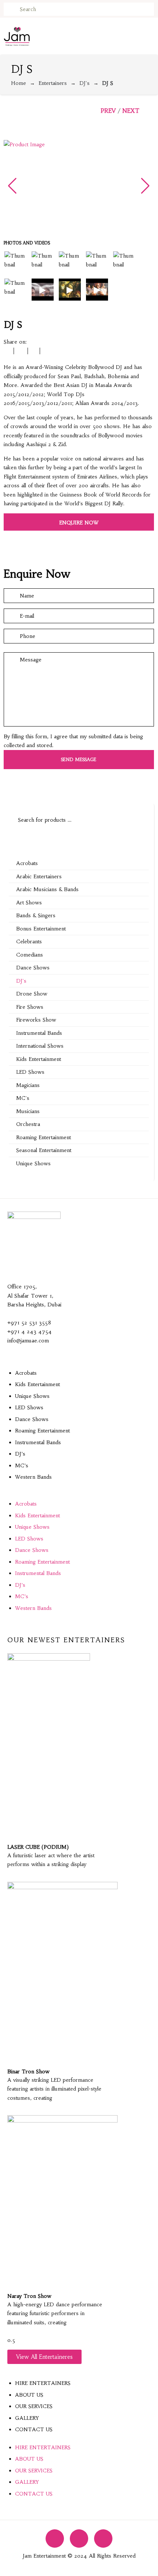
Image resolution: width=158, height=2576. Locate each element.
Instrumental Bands (39, 1033)
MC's (23, 1098)
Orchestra (28, 1124)
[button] (79, 1495)
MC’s (22, 1465)
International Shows (40, 1046)
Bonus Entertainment (41, 929)
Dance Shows (33, 968)
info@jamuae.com (28, 1341)
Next (131, 111)
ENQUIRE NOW (79, 523)
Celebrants (29, 941)
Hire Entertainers (43, 2383)
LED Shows (30, 1072)
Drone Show (32, 994)
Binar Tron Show (28, 2071)
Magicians (28, 1085)
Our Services (34, 2406)
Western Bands (33, 1477)
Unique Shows (33, 1163)
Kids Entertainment (39, 1059)
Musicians (28, 1111)
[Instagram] (79, 2539)
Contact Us (34, 2429)
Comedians (30, 955)
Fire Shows (30, 1007)
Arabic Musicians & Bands (47, 889)
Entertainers (53, 83)
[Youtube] (103, 2539)
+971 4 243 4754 (30, 1331)
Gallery (27, 2418)
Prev (108, 111)
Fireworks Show (36, 1020)
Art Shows (29, 903)
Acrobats (27, 863)
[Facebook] (55, 2539)
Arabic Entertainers (39, 876)
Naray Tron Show (29, 2296)
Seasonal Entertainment (44, 1150)
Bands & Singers (36, 915)
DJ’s (20, 1454)
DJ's (85, 83)
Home (19, 83)
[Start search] (9, 10)
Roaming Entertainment (44, 1137)
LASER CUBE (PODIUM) (38, 1847)
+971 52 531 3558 (29, 1323)
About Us (29, 2395)
